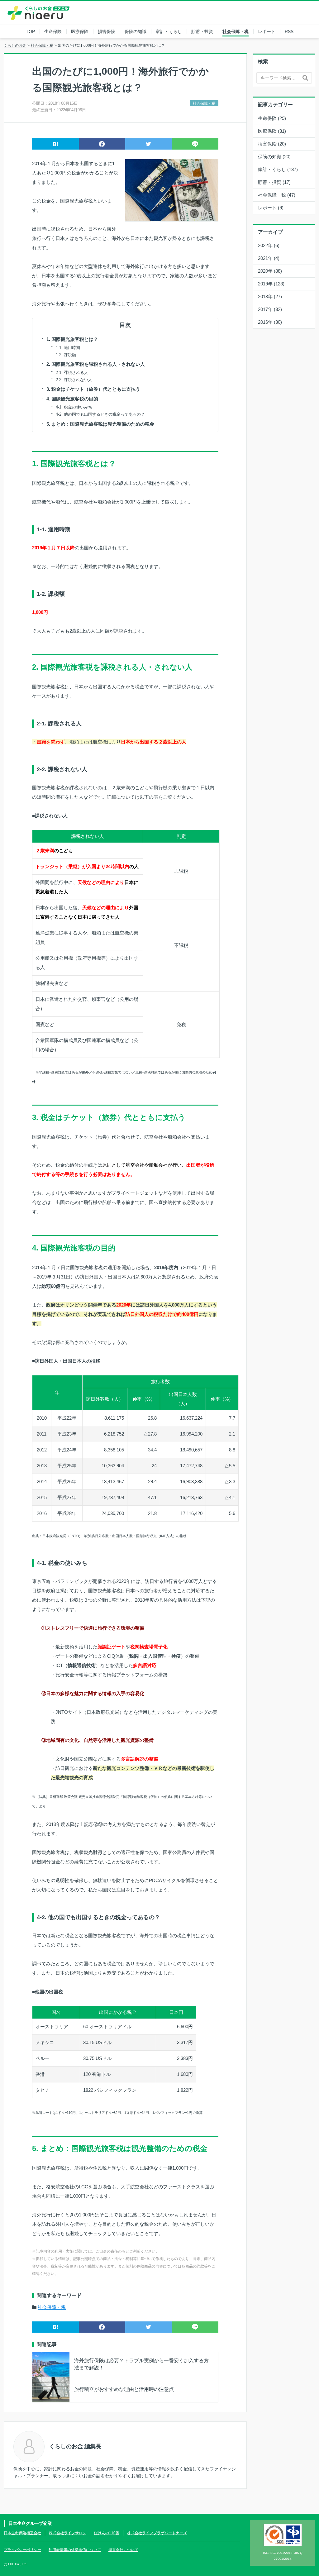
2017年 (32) (270, 309)
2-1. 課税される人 (72, 373)
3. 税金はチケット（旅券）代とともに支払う (93, 389)
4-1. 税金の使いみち (74, 407)
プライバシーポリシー (22, 2550)
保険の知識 (136, 31)
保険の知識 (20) (274, 157)
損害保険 (107, 31)
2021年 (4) (269, 258)
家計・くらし (169, 31)
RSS (289, 31)
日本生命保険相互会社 (22, 2533)
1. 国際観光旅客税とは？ (72, 339)
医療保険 (80, 31)
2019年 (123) (271, 284)
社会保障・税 (236, 31)
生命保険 (53, 31)
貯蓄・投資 (202, 31)
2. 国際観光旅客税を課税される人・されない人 (96, 364)
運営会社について (123, 2550)
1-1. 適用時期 (68, 348)
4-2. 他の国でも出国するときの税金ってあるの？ (100, 414)
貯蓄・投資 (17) (274, 182)
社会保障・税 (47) (277, 195)
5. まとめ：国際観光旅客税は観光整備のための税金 (100, 424)
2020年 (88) (270, 271)
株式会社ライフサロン (68, 2533)
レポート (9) (271, 208)
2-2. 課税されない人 (74, 380)
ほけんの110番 (107, 2533)
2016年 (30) (270, 322)
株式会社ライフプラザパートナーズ (157, 2533)
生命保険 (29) (272, 118)
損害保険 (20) (272, 144)
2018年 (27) (270, 296)
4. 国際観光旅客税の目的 (72, 399)
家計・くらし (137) (278, 169)
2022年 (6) (269, 245)
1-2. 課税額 (66, 355)
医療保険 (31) (272, 131)
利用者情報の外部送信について (75, 2550)
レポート (267, 31)
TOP (30, 31)
